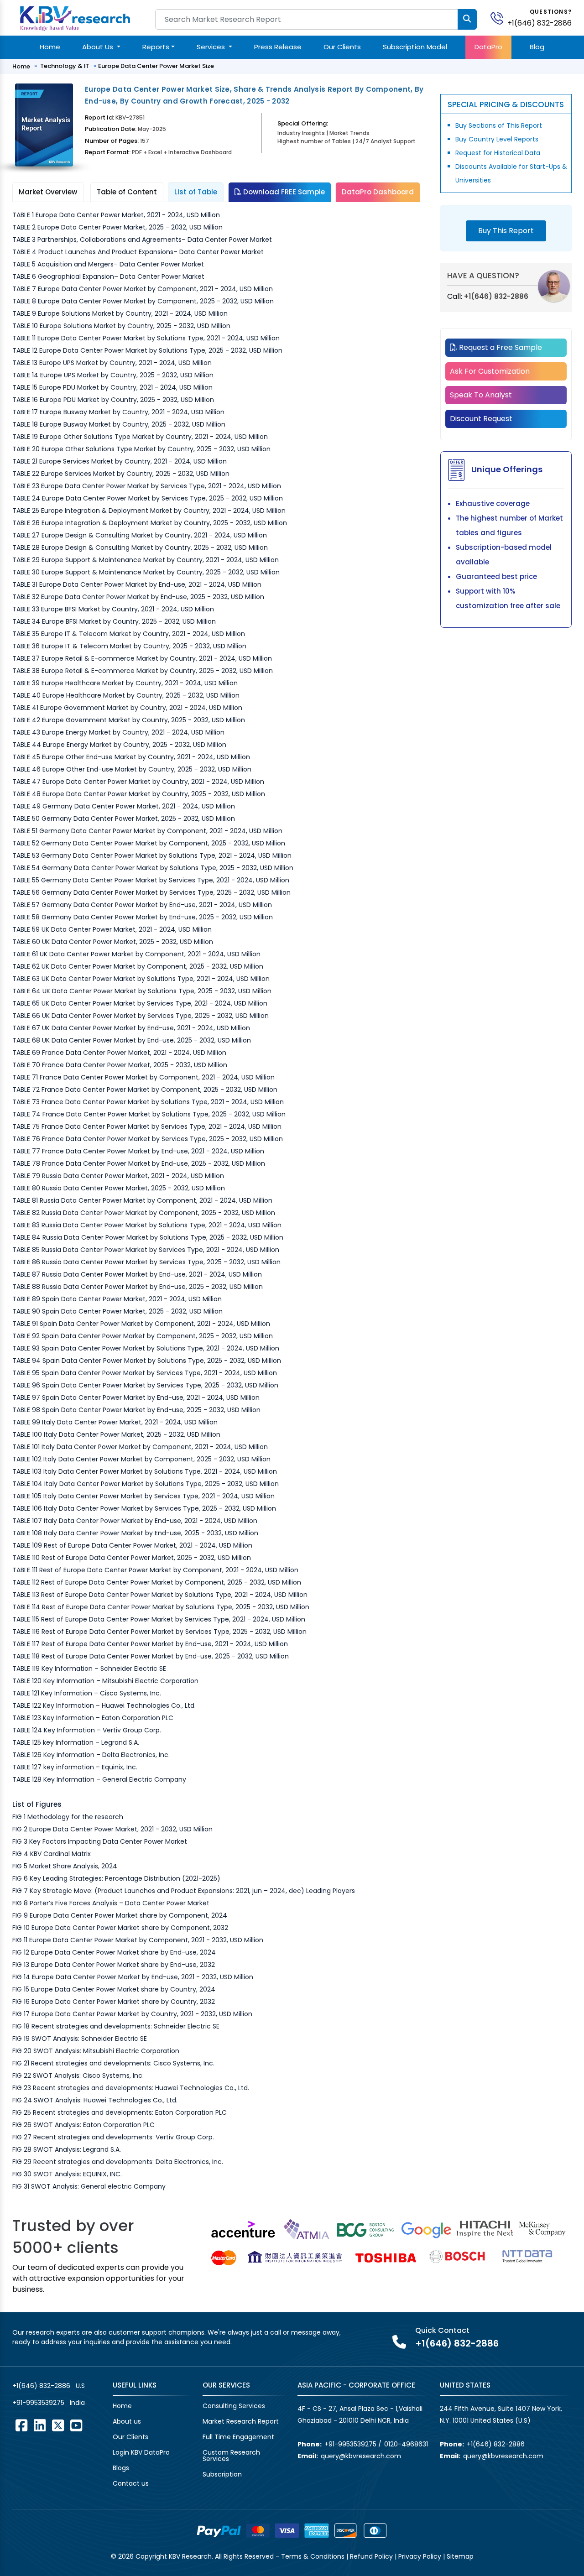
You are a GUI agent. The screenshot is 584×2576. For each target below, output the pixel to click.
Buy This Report (506, 231)
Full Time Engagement (238, 2437)
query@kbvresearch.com (361, 2456)
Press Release (278, 47)
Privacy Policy (420, 2556)
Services (212, 47)
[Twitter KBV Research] (58, 2425)
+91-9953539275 (38, 2403)
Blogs (121, 2468)
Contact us (131, 2483)
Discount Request (481, 419)
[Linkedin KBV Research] (40, 2425)
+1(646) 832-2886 (540, 23)
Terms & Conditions (313, 2556)
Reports (156, 47)
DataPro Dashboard (378, 192)
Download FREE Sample (283, 192)
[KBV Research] (75, 18)
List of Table (196, 192)
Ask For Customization (490, 371)
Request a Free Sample (500, 347)
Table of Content (127, 192)
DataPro (488, 47)
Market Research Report (241, 2421)
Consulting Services (234, 2406)
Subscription (222, 2474)
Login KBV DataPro (141, 2452)
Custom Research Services (231, 2456)
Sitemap (460, 2556)
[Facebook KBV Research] (21, 2425)
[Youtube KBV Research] (76, 2425)
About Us (99, 47)
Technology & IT (65, 66)
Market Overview (48, 192)
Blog (537, 47)
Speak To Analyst (481, 395)
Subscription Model (415, 47)
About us (127, 2421)
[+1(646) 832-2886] (501, 18)
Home (50, 47)
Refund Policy (371, 2556)
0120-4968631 (406, 2444)
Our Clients (342, 47)
